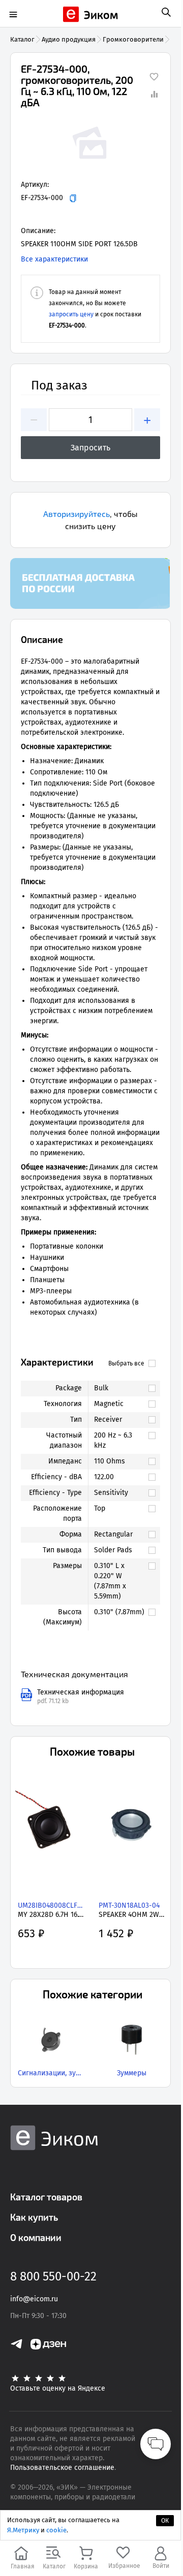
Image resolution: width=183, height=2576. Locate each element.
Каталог (22, 39)
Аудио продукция (69, 39)
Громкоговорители (133, 39)
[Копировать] (73, 198)
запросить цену (71, 314)
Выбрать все (126, 1363)
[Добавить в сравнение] (154, 94)
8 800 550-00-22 (53, 2276)
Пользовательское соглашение (62, 2468)
